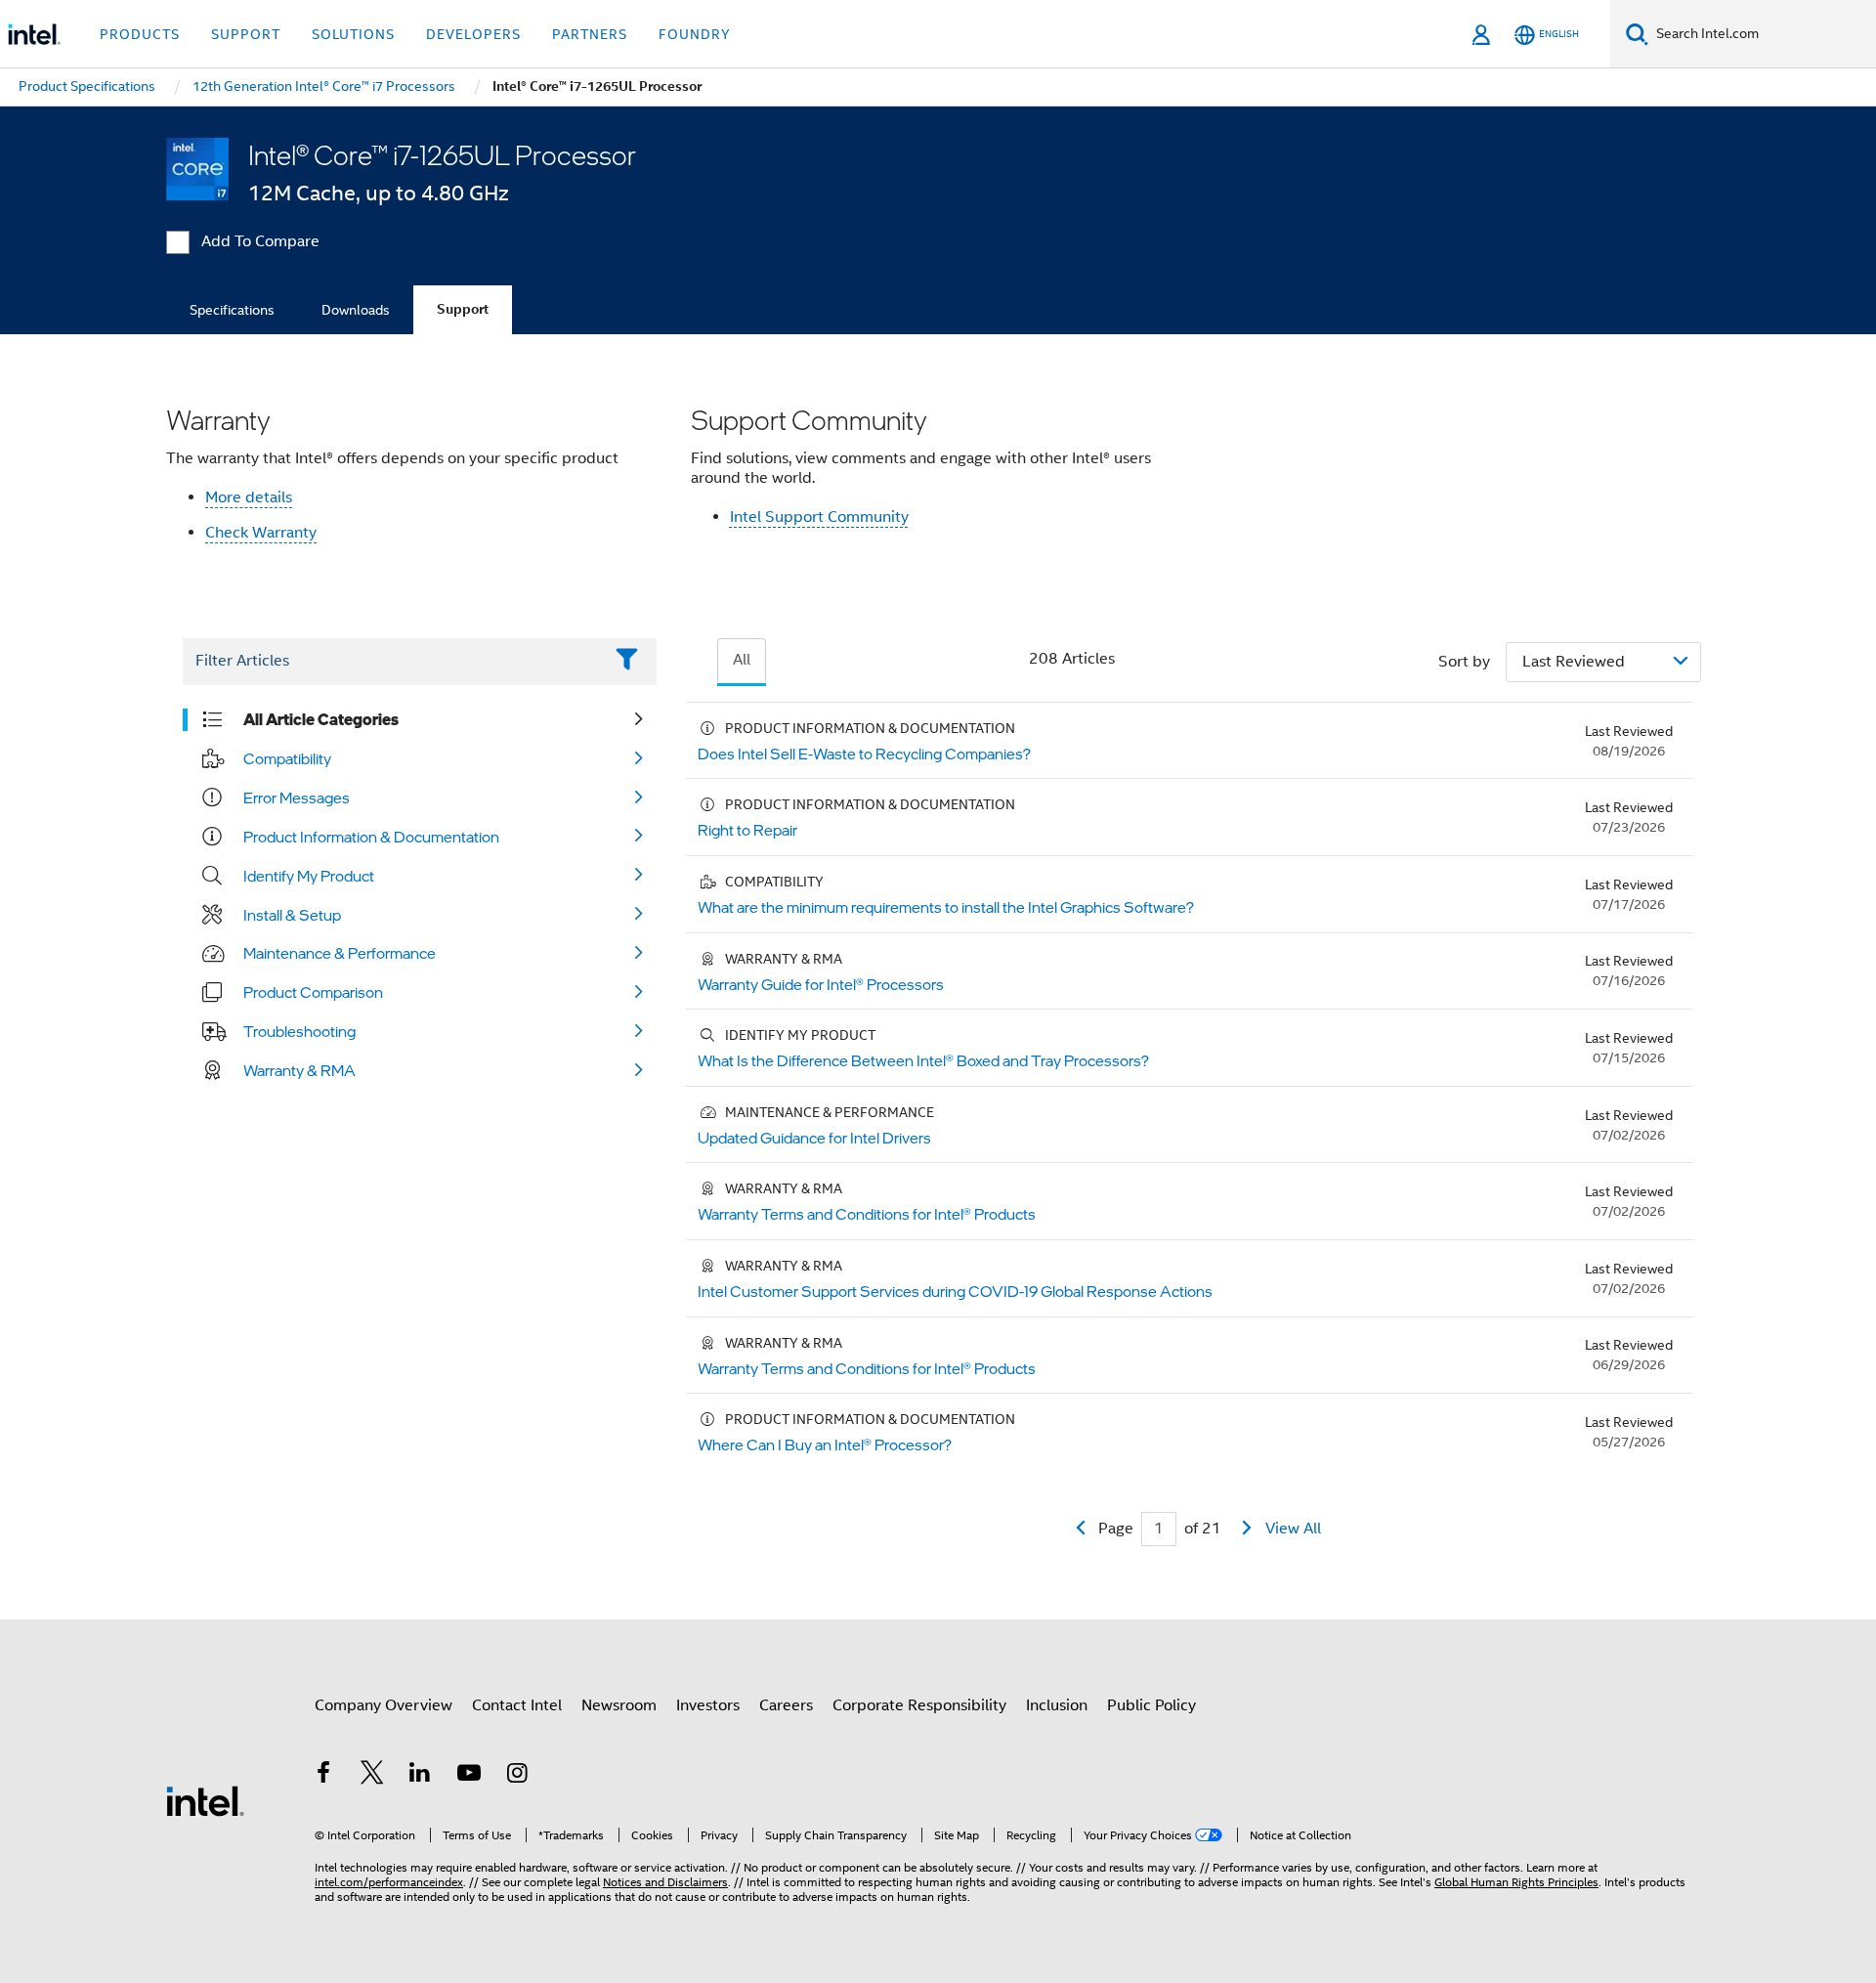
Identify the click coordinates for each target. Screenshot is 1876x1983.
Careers (786, 1705)
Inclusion (1057, 1705)
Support (463, 309)
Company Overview (384, 1705)
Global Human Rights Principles (1516, 1882)
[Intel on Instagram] (517, 1776)
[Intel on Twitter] (372, 1776)
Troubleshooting (299, 1031)
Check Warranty (261, 533)
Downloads (356, 310)
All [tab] (742, 660)
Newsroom (619, 1705)
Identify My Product (309, 876)
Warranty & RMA (299, 1070)
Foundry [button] (695, 34)
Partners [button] (590, 34)
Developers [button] (473, 34)
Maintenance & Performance (340, 953)
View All (1293, 1529)
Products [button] (140, 34)
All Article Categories (321, 719)
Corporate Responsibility (919, 1705)
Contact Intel (517, 1705)
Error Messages (297, 798)
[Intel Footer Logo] (205, 1800)
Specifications (232, 310)
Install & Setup (292, 915)
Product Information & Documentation (371, 837)
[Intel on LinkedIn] (420, 1776)
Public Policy (1151, 1705)
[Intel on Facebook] (323, 1776)
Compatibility (287, 758)
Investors (708, 1705)
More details (249, 497)
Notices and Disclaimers (665, 1882)
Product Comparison (313, 992)
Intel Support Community (819, 517)
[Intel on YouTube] (469, 1776)
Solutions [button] (353, 34)
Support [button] (246, 34)
